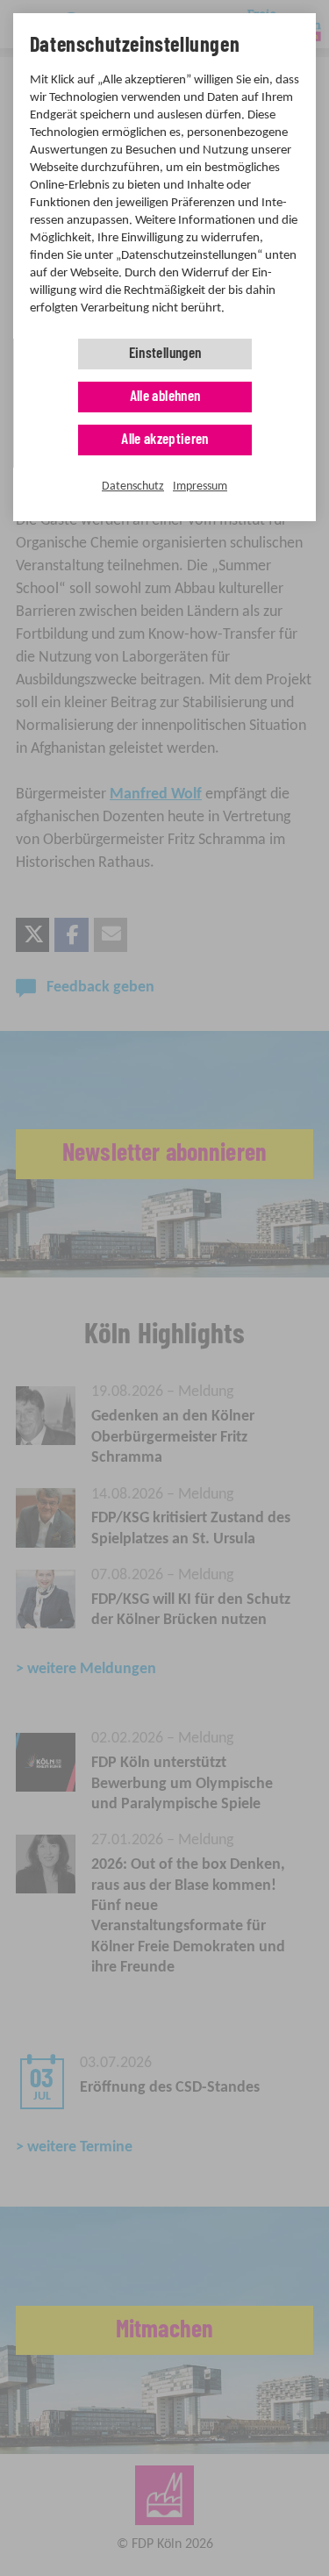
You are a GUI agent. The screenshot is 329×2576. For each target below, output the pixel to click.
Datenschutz (133, 487)
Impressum (200, 487)
